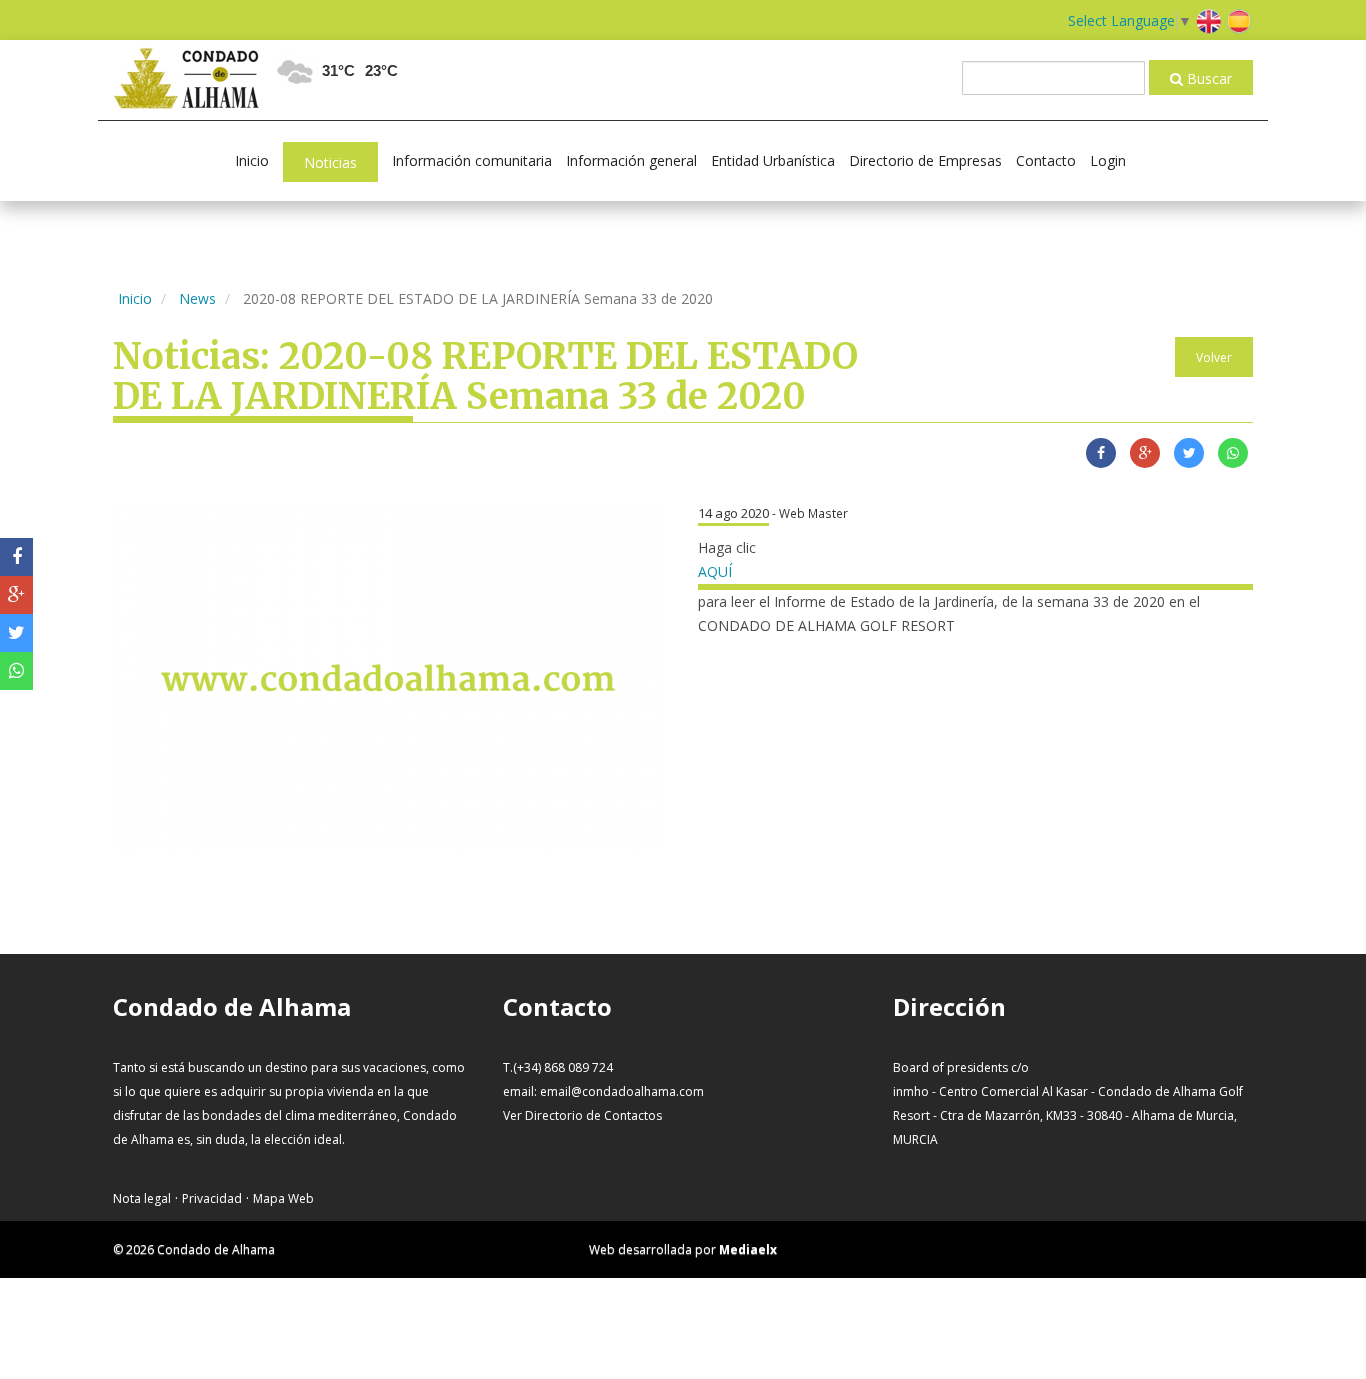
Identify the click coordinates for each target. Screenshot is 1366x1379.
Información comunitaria (472, 160)
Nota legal (142, 1198)
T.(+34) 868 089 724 (558, 1067)
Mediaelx (748, 1249)
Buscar (1207, 78)
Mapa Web (283, 1198)
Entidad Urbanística (773, 160)
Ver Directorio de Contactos (582, 1115)
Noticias (330, 162)
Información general (631, 160)
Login (1108, 160)
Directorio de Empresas (925, 160)
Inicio (252, 160)
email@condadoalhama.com (622, 1091)
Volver (1214, 357)
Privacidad (212, 1198)
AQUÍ (715, 571)
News (197, 298)
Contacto (1046, 160)
